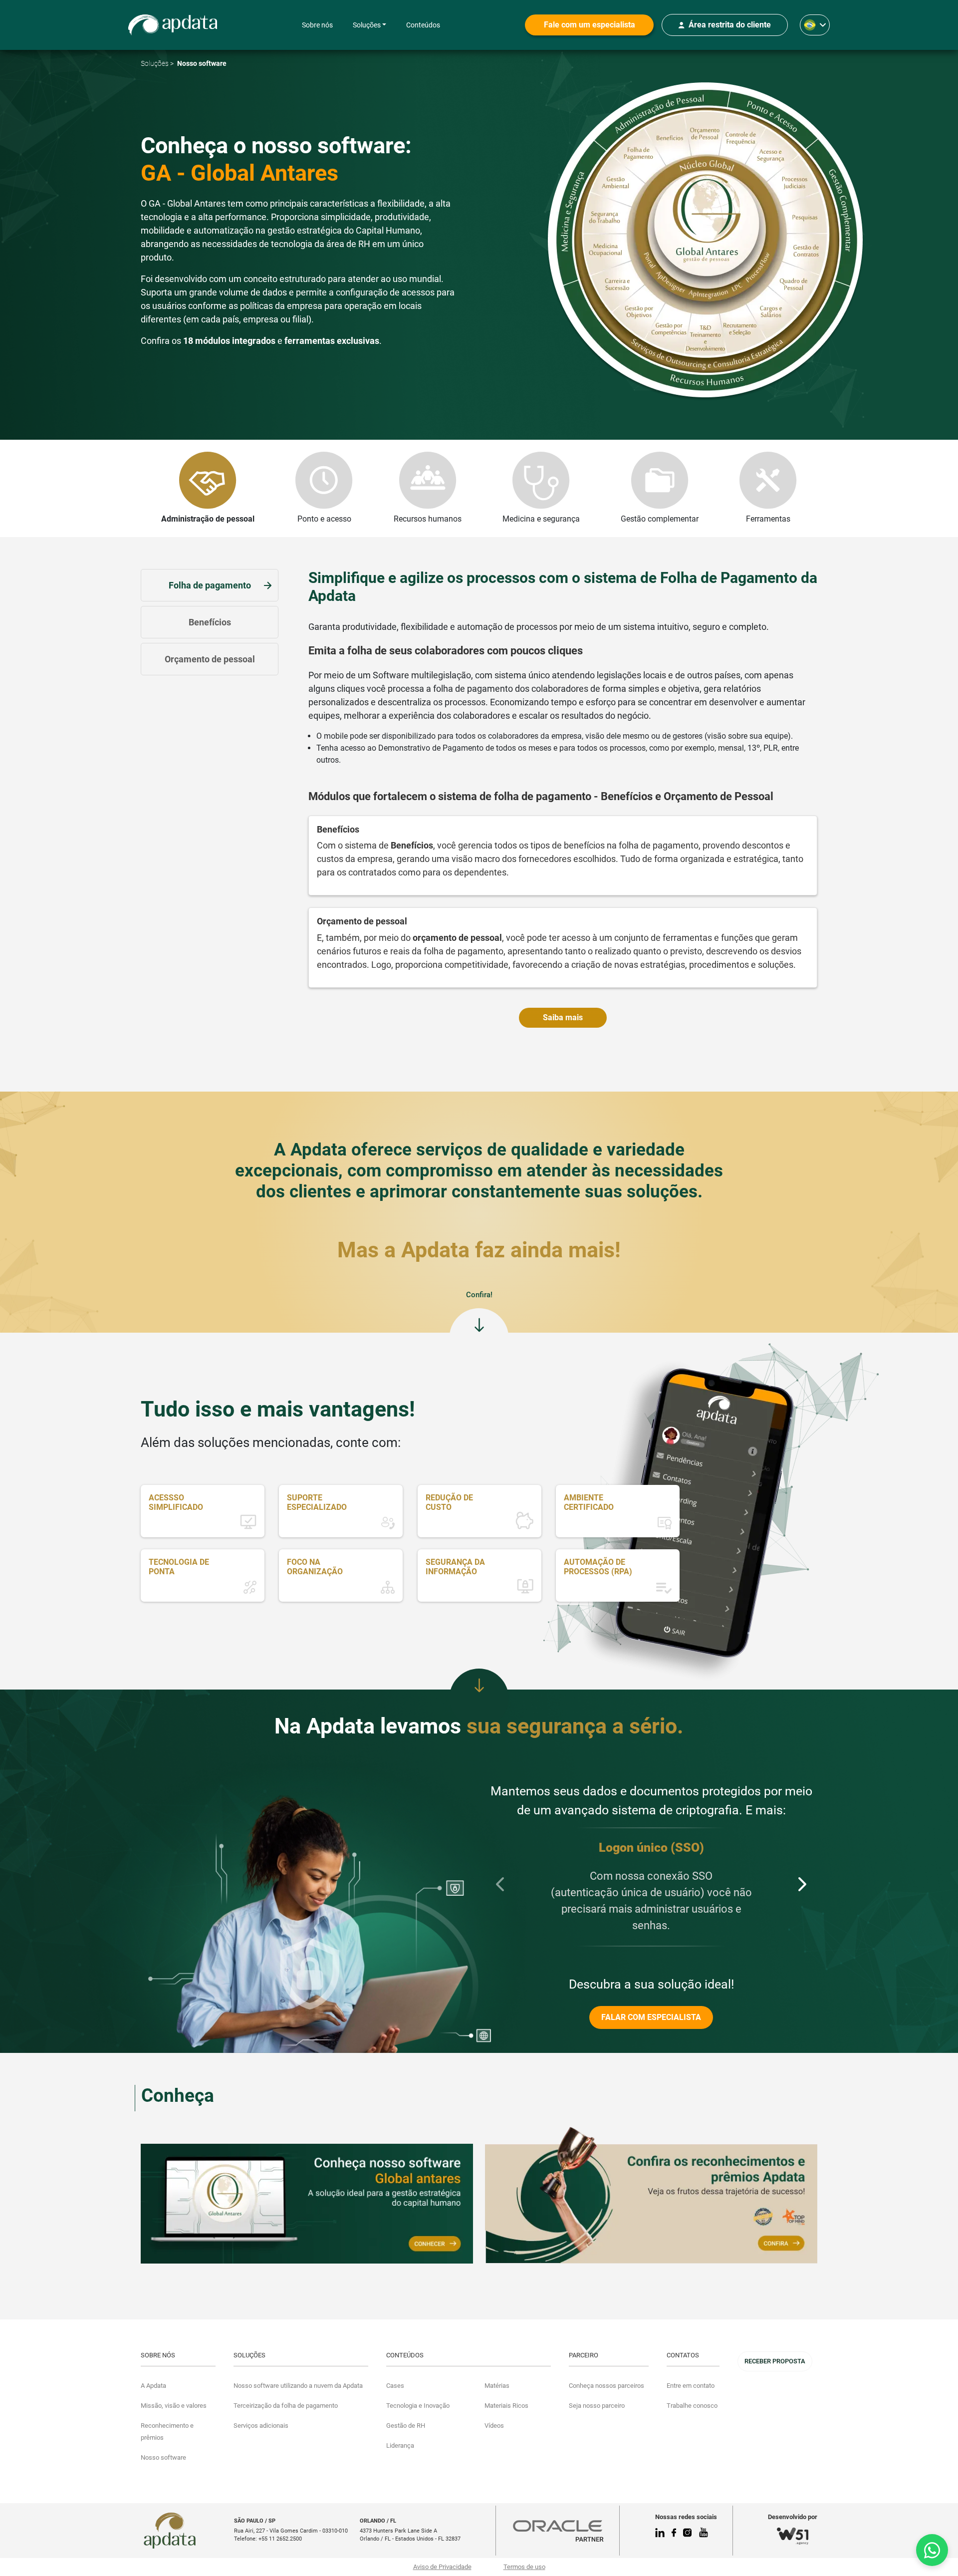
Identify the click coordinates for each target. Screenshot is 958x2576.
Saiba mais (563, 1017)
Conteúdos (423, 25)
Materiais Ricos (506, 2406)
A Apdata (153, 2386)
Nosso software (163, 2457)
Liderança (400, 2445)
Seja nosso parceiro (597, 2406)
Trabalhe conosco (692, 2406)
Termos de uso (524, 2567)
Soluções (367, 25)
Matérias (497, 2386)
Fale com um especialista (590, 25)
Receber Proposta (775, 2361)
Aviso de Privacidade (442, 2567)
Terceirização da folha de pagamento (286, 2406)
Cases (395, 2386)
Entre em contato (691, 2386)
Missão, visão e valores (174, 2406)
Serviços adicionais (261, 2426)
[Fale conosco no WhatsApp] (932, 2550)
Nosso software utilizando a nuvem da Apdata (298, 2386)
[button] (500, 1884)
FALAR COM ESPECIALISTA (651, 2017)
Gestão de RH (406, 2426)
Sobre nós (317, 25)
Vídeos (494, 2426)
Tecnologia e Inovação (418, 2406)
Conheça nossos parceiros (606, 2386)
